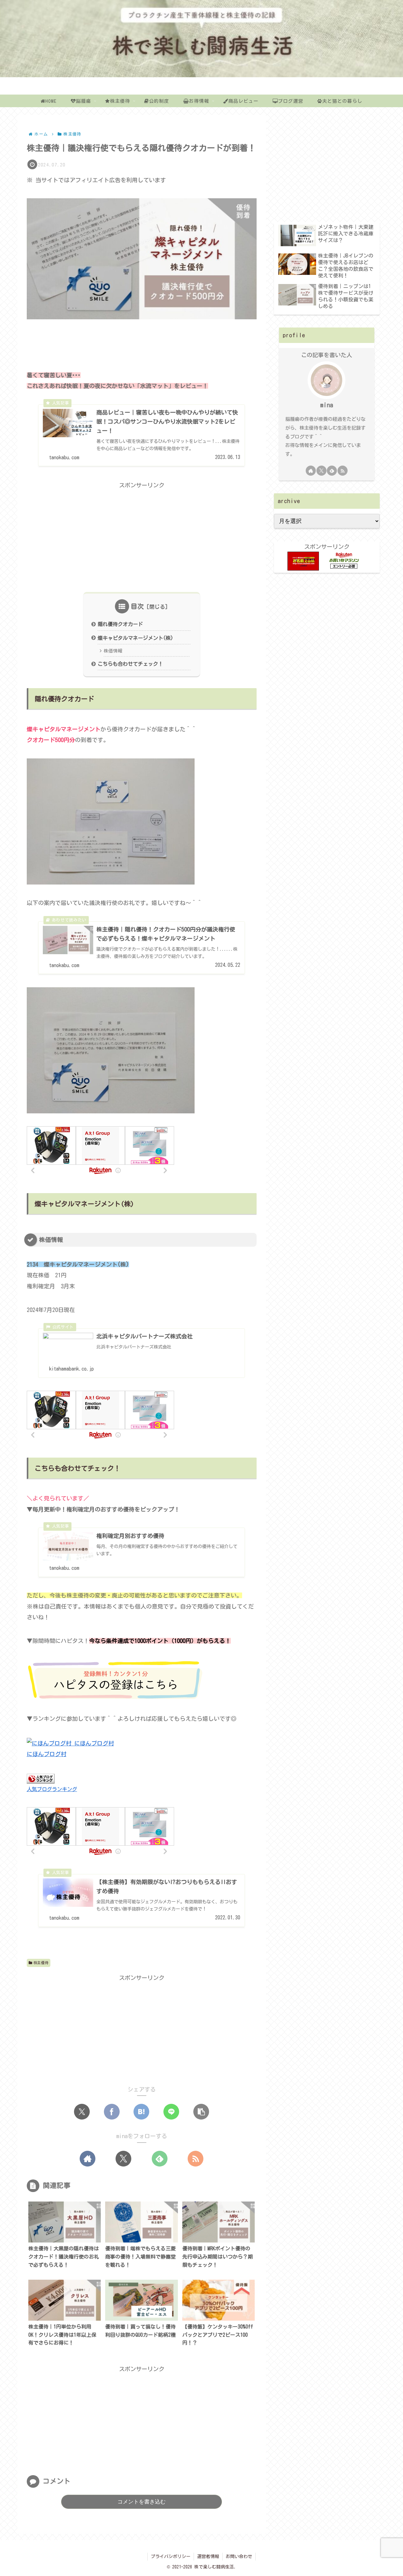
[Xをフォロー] (123, 2159)
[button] (201, 2112)
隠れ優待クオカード (120, 624)
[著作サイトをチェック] (88, 2159)
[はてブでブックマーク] (141, 2112)
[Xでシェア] (82, 2112)
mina (327, 405)
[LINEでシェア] (171, 2112)
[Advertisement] (142, 342)
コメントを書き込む (142, 2502)
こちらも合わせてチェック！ (130, 664)
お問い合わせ (239, 2556)
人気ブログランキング (52, 1789)
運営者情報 (208, 2556)
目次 (137, 606)
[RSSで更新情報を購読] (196, 2159)
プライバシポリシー (171, 2556)
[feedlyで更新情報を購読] (160, 2159)
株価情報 (113, 651)
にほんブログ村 (47, 1754)
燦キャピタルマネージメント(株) (135, 638)
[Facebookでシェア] (112, 2112)
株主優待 (41, 1963)
